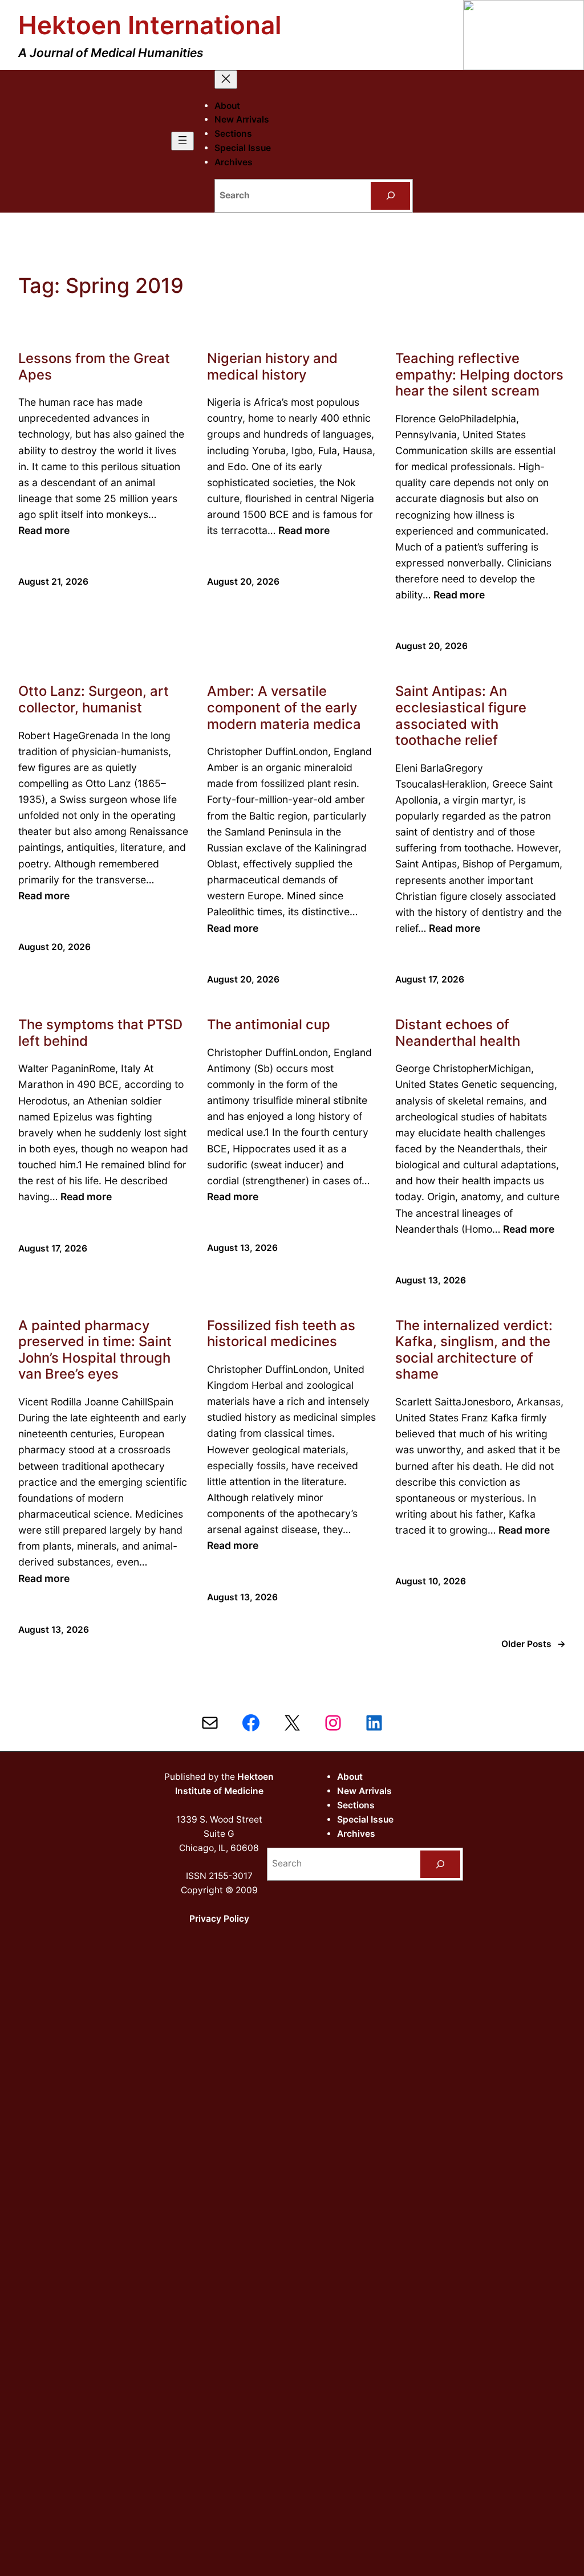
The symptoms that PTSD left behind (100, 1033)
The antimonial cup (269, 1025)
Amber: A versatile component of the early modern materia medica (284, 708)
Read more (44, 530)
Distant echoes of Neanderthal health (458, 1033)
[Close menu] (226, 80)
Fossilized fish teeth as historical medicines (281, 1334)
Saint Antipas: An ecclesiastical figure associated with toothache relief (461, 716)
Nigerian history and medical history (272, 367)
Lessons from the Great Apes (94, 367)
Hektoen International (150, 25)
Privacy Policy (219, 1919)
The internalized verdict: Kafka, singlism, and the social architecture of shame (474, 1350)
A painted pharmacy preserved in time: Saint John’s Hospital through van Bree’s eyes (95, 1350)
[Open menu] (182, 141)
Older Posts (534, 1644)
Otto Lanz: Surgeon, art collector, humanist (94, 700)
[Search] (391, 196)
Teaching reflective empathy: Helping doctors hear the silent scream (479, 375)
